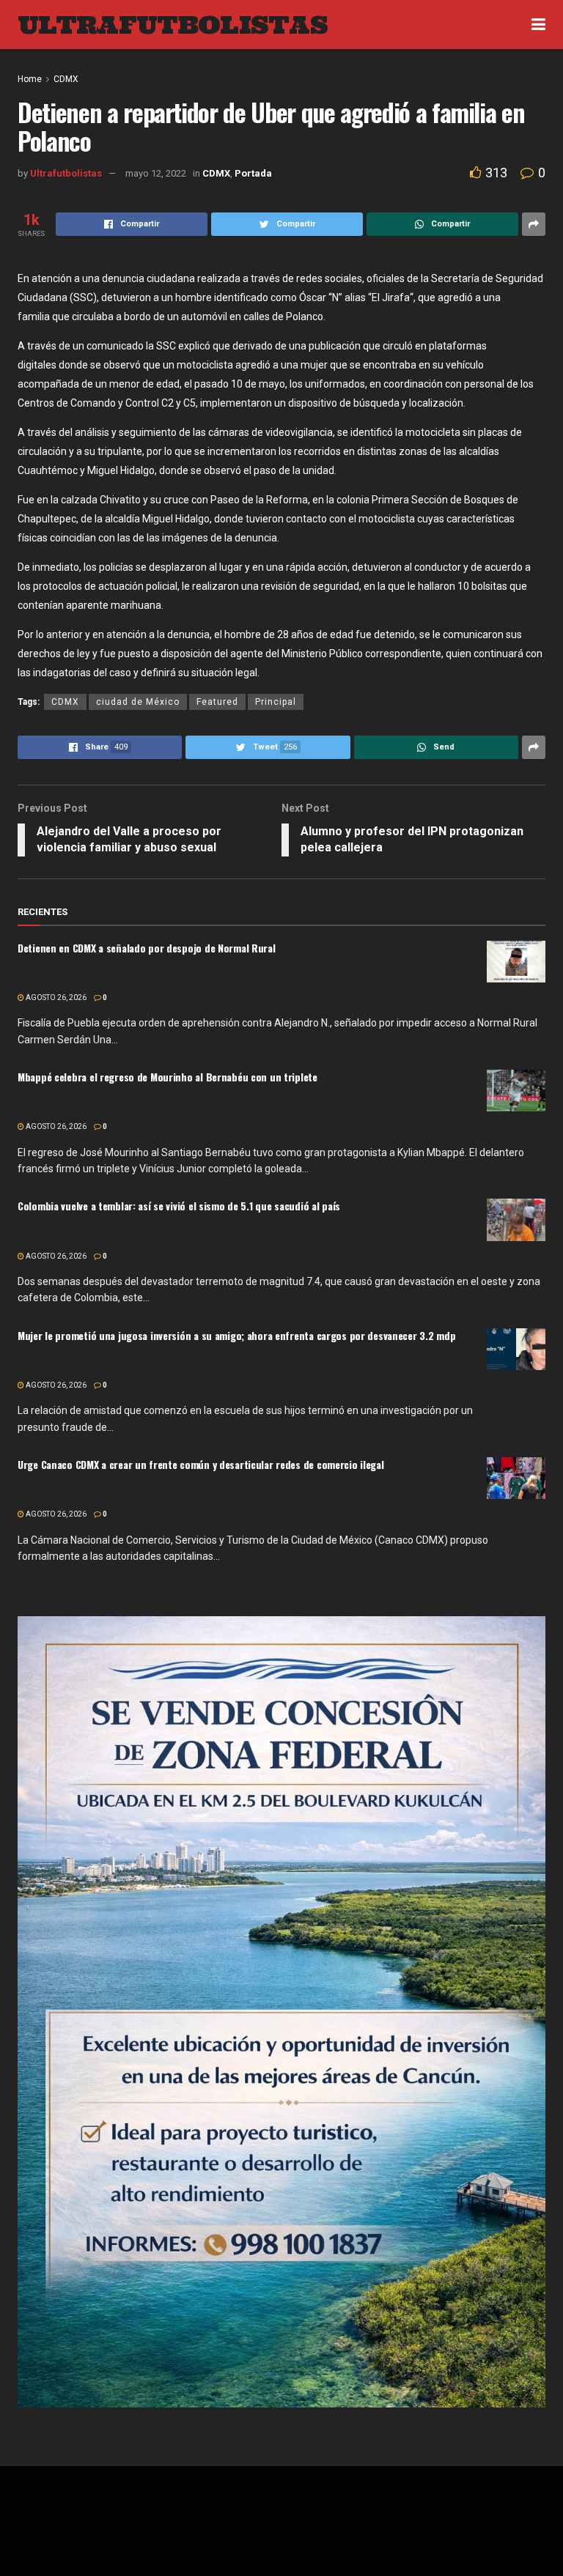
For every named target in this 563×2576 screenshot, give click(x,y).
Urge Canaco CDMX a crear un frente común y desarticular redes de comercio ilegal (201, 1464)
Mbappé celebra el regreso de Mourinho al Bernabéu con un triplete (168, 1077)
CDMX (65, 702)
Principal (276, 702)
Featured (217, 702)
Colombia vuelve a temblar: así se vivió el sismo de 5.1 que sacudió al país (179, 1206)
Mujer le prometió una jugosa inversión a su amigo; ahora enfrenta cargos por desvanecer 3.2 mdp (236, 1335)
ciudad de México (138, 702)
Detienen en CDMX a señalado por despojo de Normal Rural (147, 948)
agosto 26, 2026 (55, 998)
